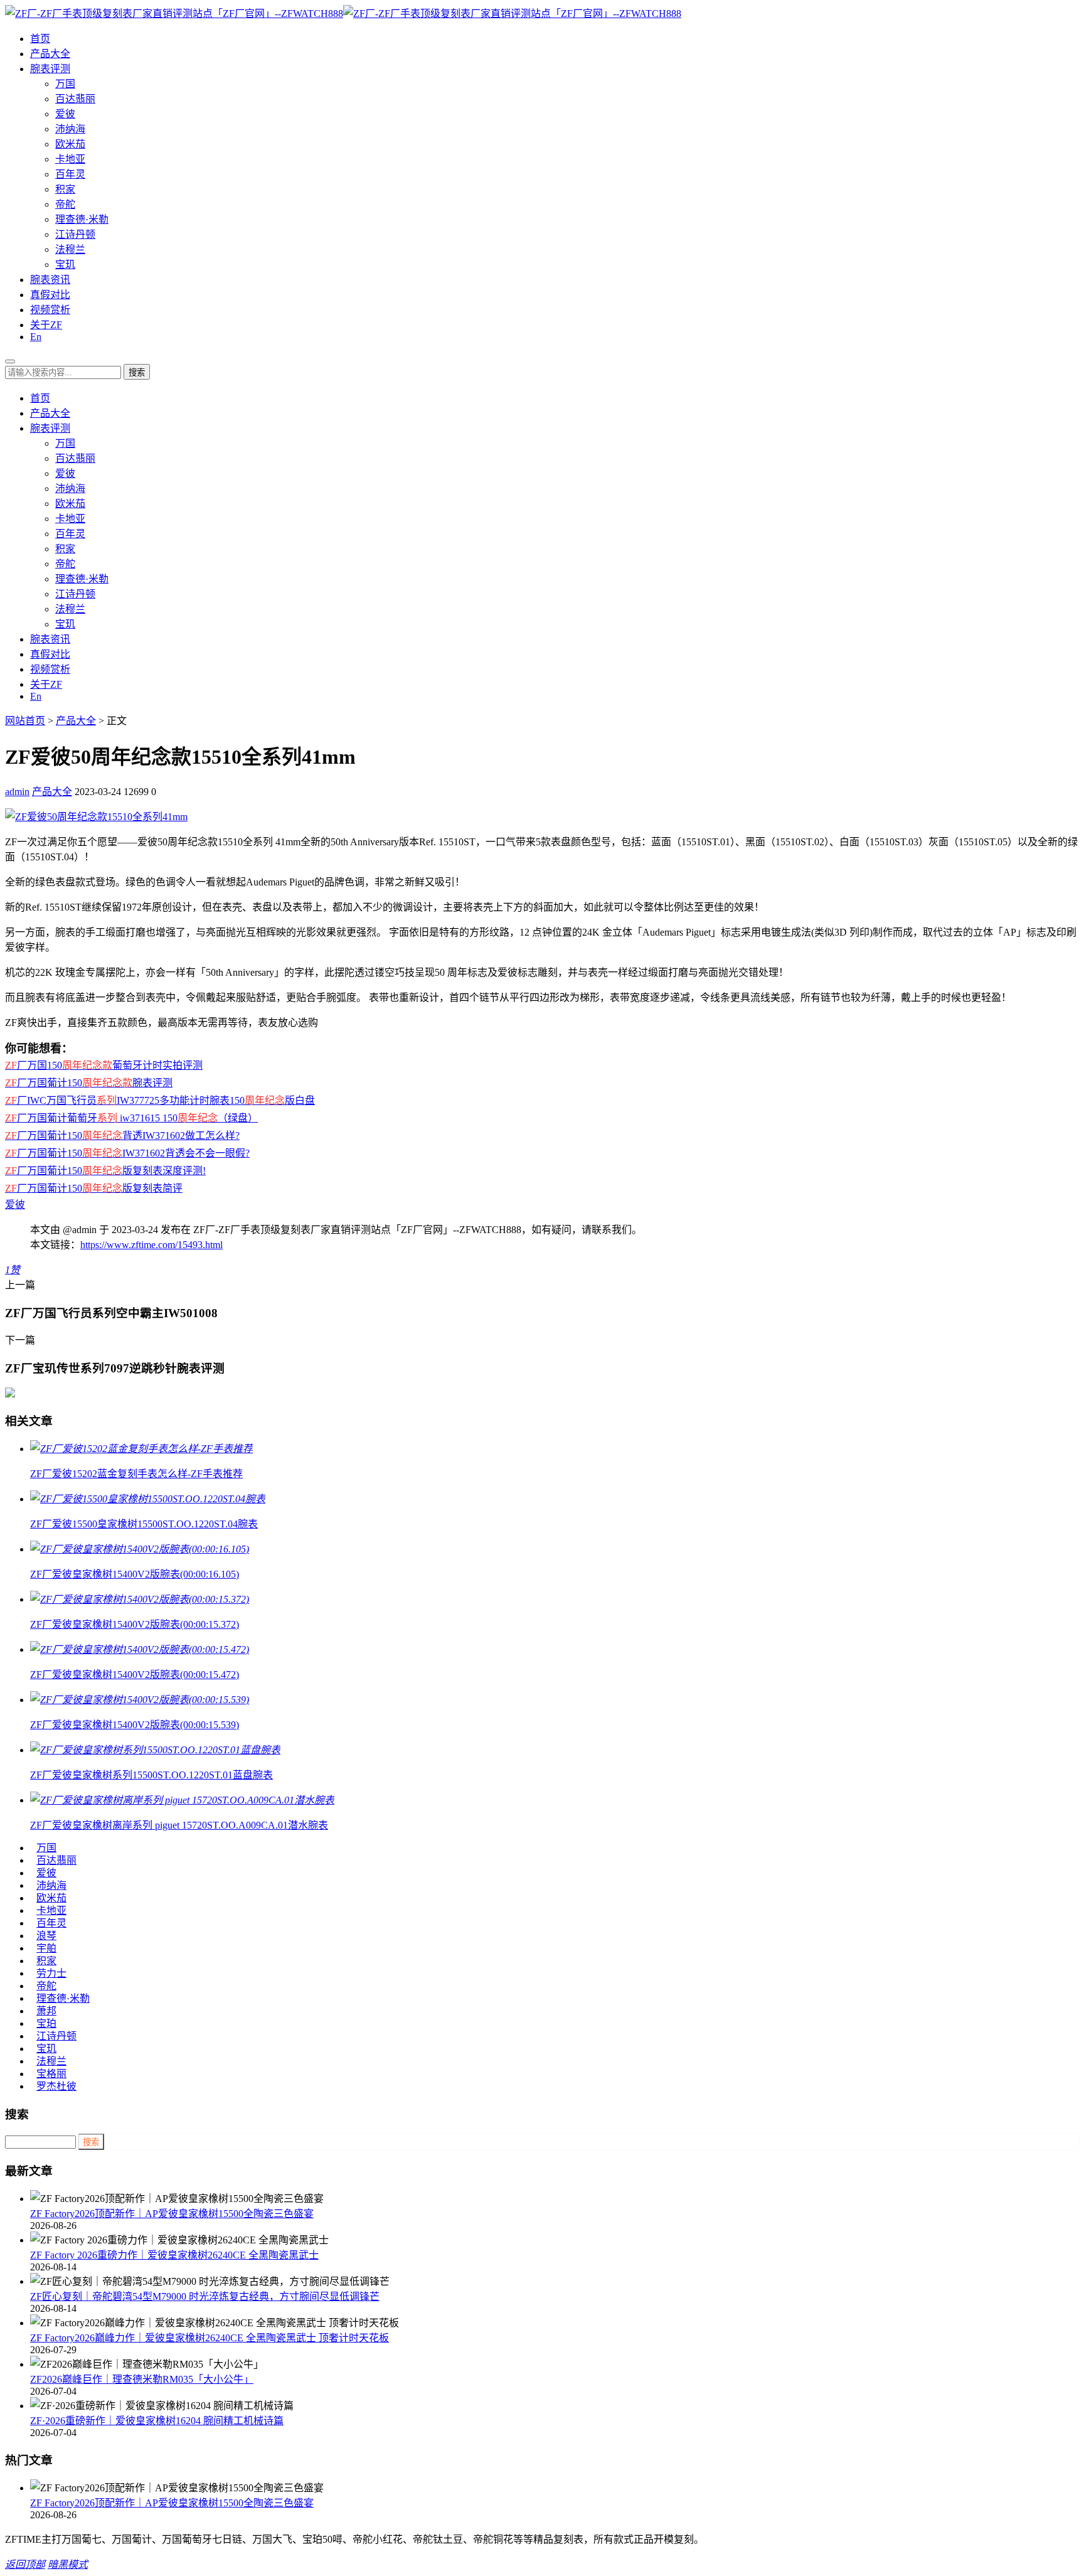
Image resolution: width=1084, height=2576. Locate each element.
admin (17, 792)
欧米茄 (70, 144)
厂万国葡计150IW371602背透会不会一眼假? (127, 1153)
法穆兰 (70, 249)
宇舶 (46, 1948)
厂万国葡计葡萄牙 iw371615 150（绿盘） (131, 1118)
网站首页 (25, 721)
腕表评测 (50, 69)
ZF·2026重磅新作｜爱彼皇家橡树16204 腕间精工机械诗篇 (157, 2421)
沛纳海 (70, 129)
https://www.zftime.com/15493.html (151, 1245)
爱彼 (65, 114)
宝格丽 (51, 2074)
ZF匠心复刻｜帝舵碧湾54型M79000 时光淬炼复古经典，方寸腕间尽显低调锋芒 (205, 2296)
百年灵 (70, 174)
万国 (65, 84)
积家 (65, 189)
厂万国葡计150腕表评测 (89, 1083)
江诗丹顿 (75, 234)
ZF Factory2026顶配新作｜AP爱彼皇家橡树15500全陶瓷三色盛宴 (172, 2214)
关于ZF (46, 325)
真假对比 (50, 295)
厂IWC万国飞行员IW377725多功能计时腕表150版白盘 (160, 1100)
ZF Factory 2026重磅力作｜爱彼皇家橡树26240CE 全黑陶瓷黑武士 (174, 2255)
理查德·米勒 (82, 219)
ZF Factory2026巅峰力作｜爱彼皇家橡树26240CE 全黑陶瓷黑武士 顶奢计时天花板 (210, 2338)
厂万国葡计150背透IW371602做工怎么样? (122, 1136)
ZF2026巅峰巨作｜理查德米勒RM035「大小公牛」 (142, 2379)
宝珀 (46, 2023)
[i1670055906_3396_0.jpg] (96, 817)
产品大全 (50, 54)
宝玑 (65, 265)
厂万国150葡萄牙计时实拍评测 (104, 1065)
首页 (40, 39)
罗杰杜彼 (56, 2086)
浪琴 (46, 1936)
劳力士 (51, 1973)
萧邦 (46, 2011)
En (36, 337)
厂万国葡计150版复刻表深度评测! (105, 1171)
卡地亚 (70, 159)
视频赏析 (50, 310)
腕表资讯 (50, 280)
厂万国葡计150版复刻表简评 (94, 1188)
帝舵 (65, 204)
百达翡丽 (75, 99)
